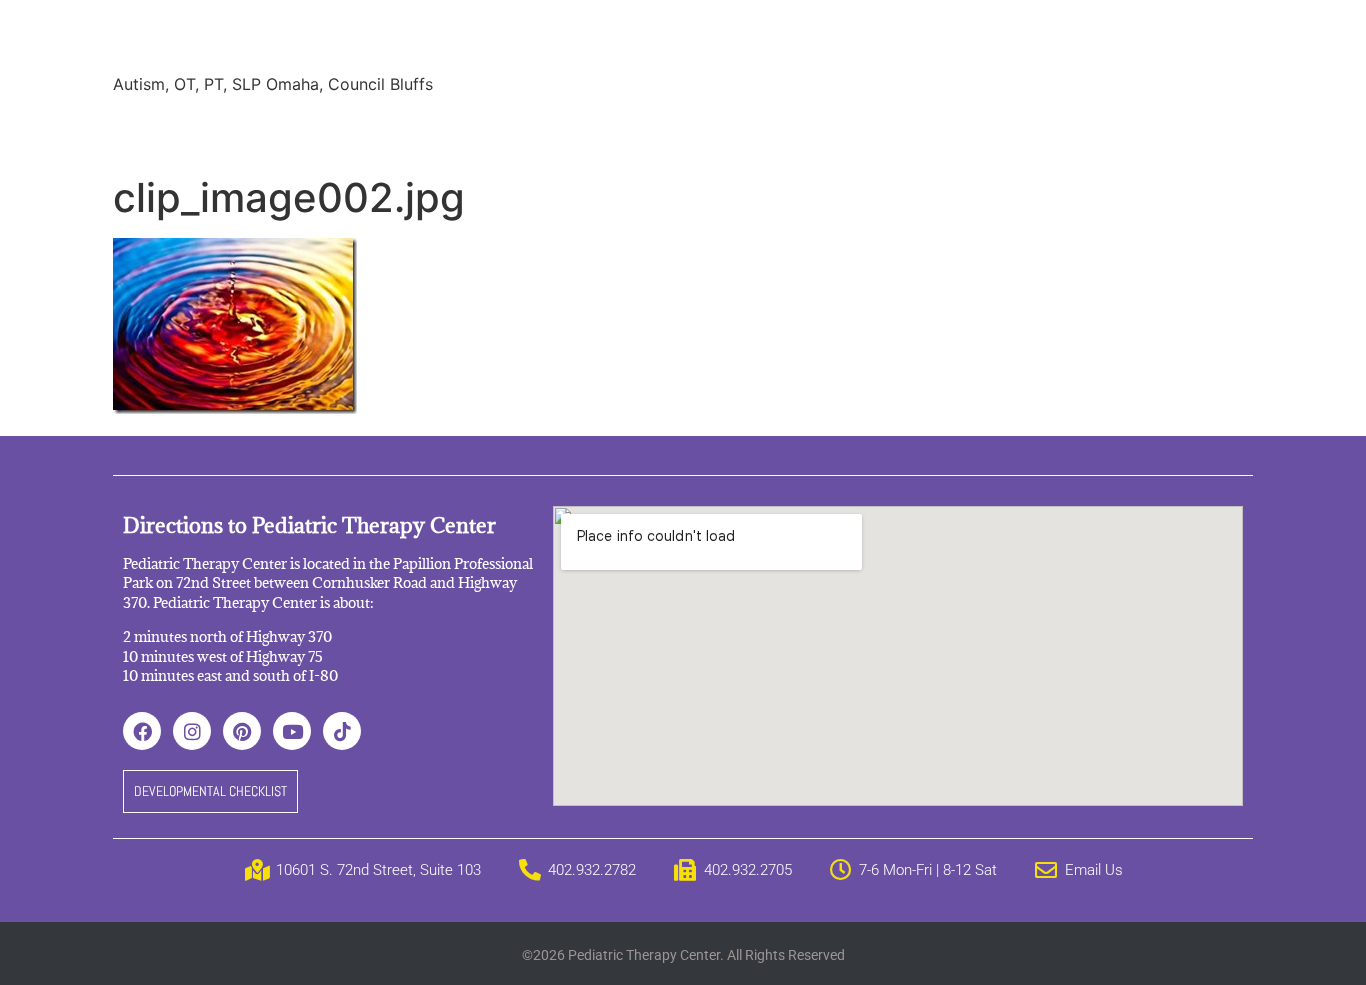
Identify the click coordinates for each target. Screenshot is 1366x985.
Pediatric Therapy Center (354, 39)
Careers (772, 130)
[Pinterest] (242, 731)
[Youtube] (292, 731)
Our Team (334, 130)
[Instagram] (192, 731)
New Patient (878, 130)
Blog (696, 130)
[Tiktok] (342, 731)
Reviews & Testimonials (489, 130)
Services (236, 130)
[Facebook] (142, 731)
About (151, 130)
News (628, 130)
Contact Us (997, 130)
